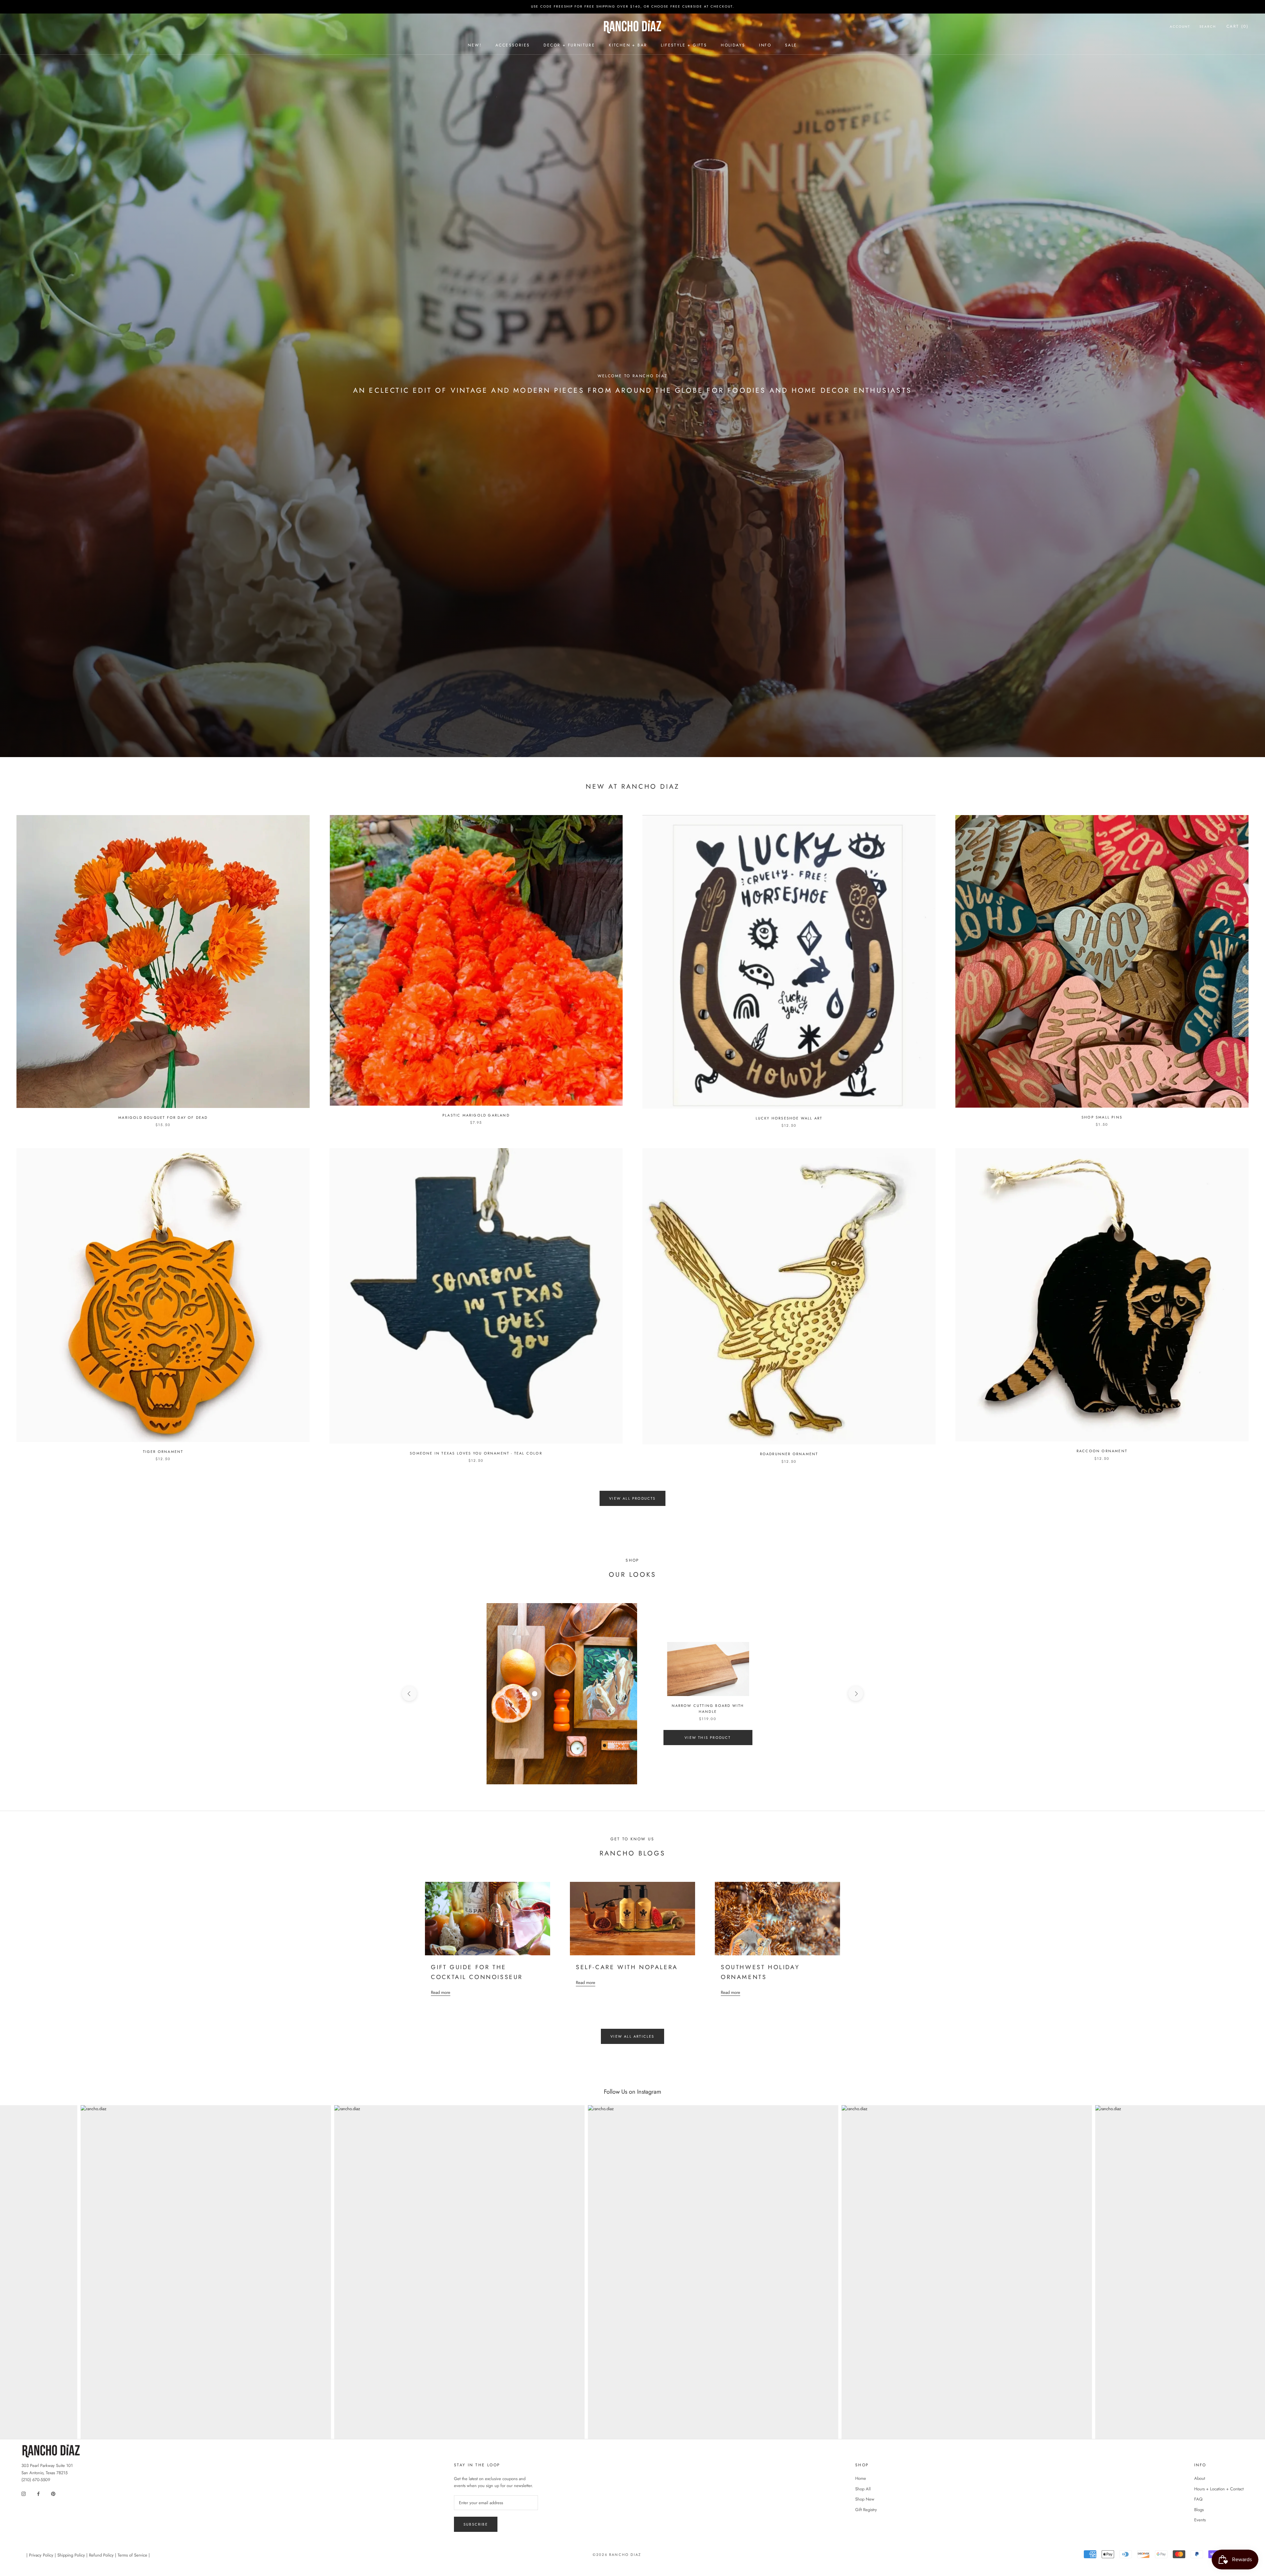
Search (1208, 27)
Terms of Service (132, 2555)
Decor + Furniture (569, 45)
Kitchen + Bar (628, 45)
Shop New (865, 2499)
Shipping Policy (71, 2555)
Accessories (513, 45)
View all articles (632, 2036)
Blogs (1199, 2510)
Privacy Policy (41, 2555)
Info (765, 45)
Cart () (1237, 26)
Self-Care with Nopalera (627, 1967)
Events (1200, 2520)
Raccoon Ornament (1102, 1451)
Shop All (863, 2489)
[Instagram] (24, 2493)
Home (861, 2478)
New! (475, 45)
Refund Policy (101, 2555)
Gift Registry (866, 2510)
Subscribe (476, 2524)
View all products (632, 1498)
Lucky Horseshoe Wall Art (789, 1118)
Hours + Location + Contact (1219, 2489)
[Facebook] (38, 2493)
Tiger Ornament (163, 1452)
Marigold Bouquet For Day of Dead (163, 1118)
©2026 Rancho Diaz (617, 2555)
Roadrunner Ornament (789, 1454)
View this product (708, 1738)
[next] (856, 1694)
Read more (441, 1992)
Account (1180, 27)
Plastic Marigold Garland (476, 1115)
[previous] (409, 1694)
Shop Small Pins (1102, 1117)
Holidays (733, 45)
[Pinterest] (53, 2493)
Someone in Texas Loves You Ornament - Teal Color (476, 1453)
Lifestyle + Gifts (684, 45)
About (1200, 2478)
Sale (791, 45)
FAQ (1198, 2499)
